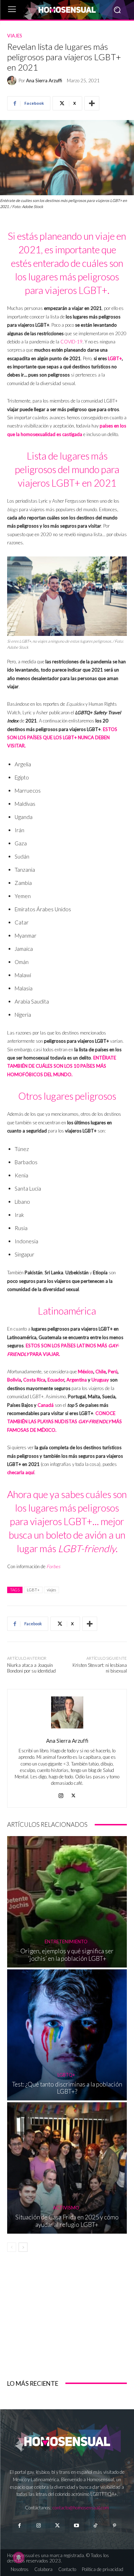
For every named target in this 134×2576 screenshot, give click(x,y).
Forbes (53, 1566)
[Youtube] (77, 2526)
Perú (113, 1372)
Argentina (77, 1380)
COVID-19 (71, 342)
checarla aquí (21, 1472)
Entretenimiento (66, 1942)
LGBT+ (115, 358)
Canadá (46, 1405)
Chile (101, 1372)
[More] (92, 103)
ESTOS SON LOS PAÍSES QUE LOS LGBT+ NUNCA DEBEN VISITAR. (62, 738)
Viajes (15, 36)
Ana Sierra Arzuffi (44, 81)
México (86, 1372)
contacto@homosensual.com (81, 2508)
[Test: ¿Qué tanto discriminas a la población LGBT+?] (67, 2035)
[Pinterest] (115, 2526)
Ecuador (56, 1380)
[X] (73, 1794)
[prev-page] (12, 2247)
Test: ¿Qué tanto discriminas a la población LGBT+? (67, 2088)
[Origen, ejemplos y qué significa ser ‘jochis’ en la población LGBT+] (67, 1902)
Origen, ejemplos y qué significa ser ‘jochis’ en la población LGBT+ (67, 1955)
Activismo (66, 2208)
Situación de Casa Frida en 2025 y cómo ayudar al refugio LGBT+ (67, 2221)
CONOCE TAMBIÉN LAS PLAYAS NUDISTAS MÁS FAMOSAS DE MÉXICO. (64, 1422)
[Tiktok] (96, 2526)
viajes (51, 1590)
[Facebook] (19, 2526)
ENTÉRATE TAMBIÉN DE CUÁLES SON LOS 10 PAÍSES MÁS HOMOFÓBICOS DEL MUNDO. (62, 1066)
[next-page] (23, 2247)
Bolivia (14, 1380)
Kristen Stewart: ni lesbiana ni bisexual (100, 1668)
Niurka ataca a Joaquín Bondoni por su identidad (31, 1668)
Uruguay (100, 1380)
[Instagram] (61, 1794)
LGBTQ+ (66, 2075)
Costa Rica (34, 1380)
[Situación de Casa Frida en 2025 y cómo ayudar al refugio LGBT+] (67, 2168)
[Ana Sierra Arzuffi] (13, 81)
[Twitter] (57, 2526)
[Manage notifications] (19, 2557)
